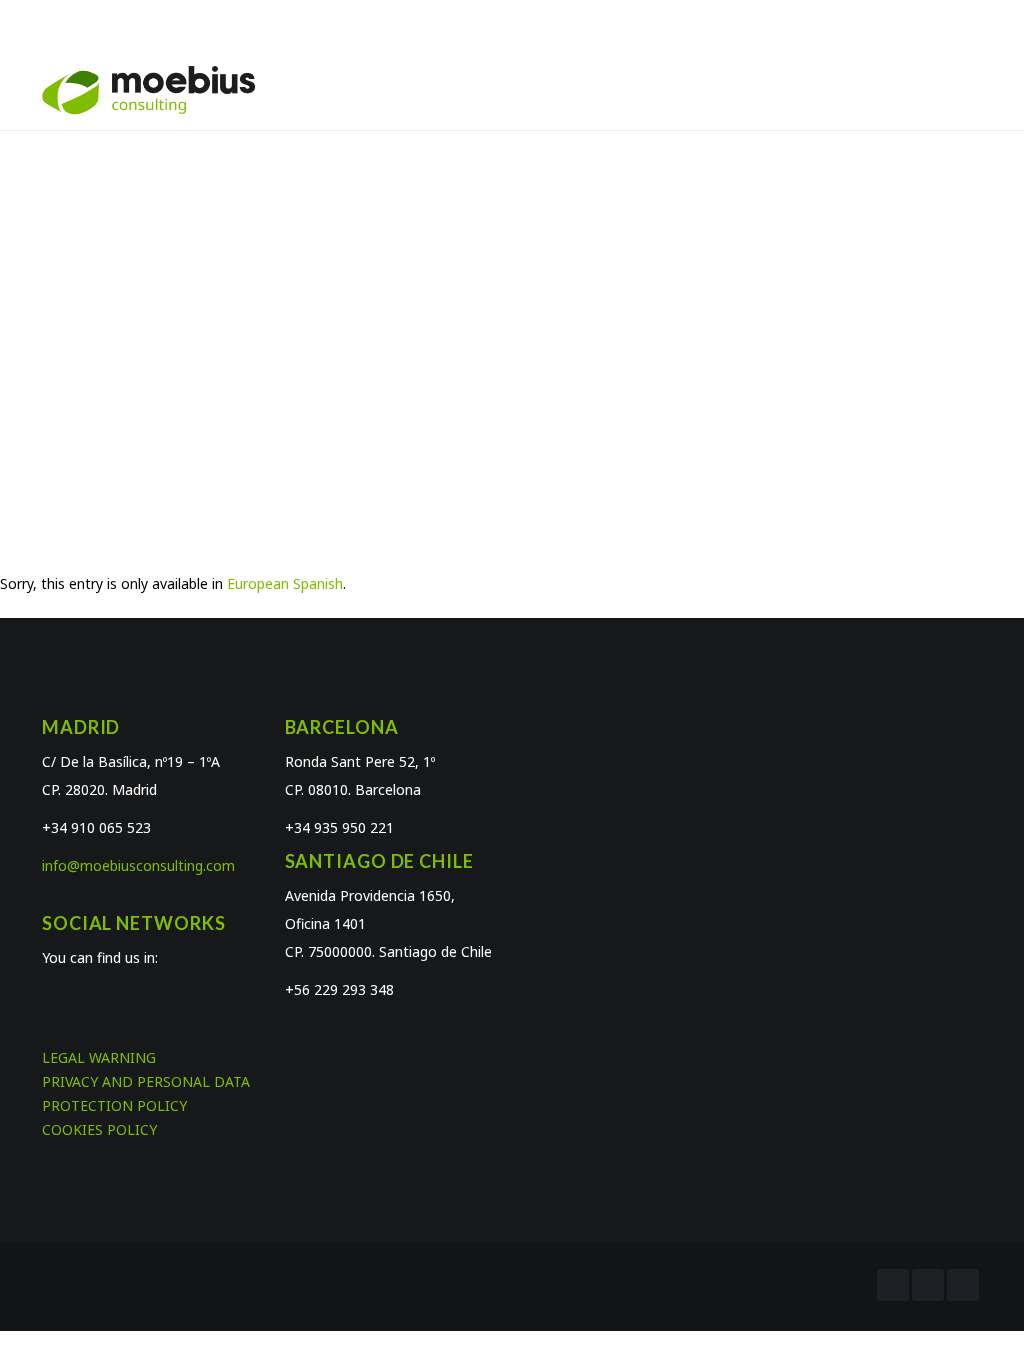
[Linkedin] (963, 1285)
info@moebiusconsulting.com (138, 865)
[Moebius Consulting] (148, 89)
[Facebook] (893, 1285)
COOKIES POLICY (99, 1129)
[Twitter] (928, 1285)
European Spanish (285, 583)
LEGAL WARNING (99, 1057)
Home (445, 325)
